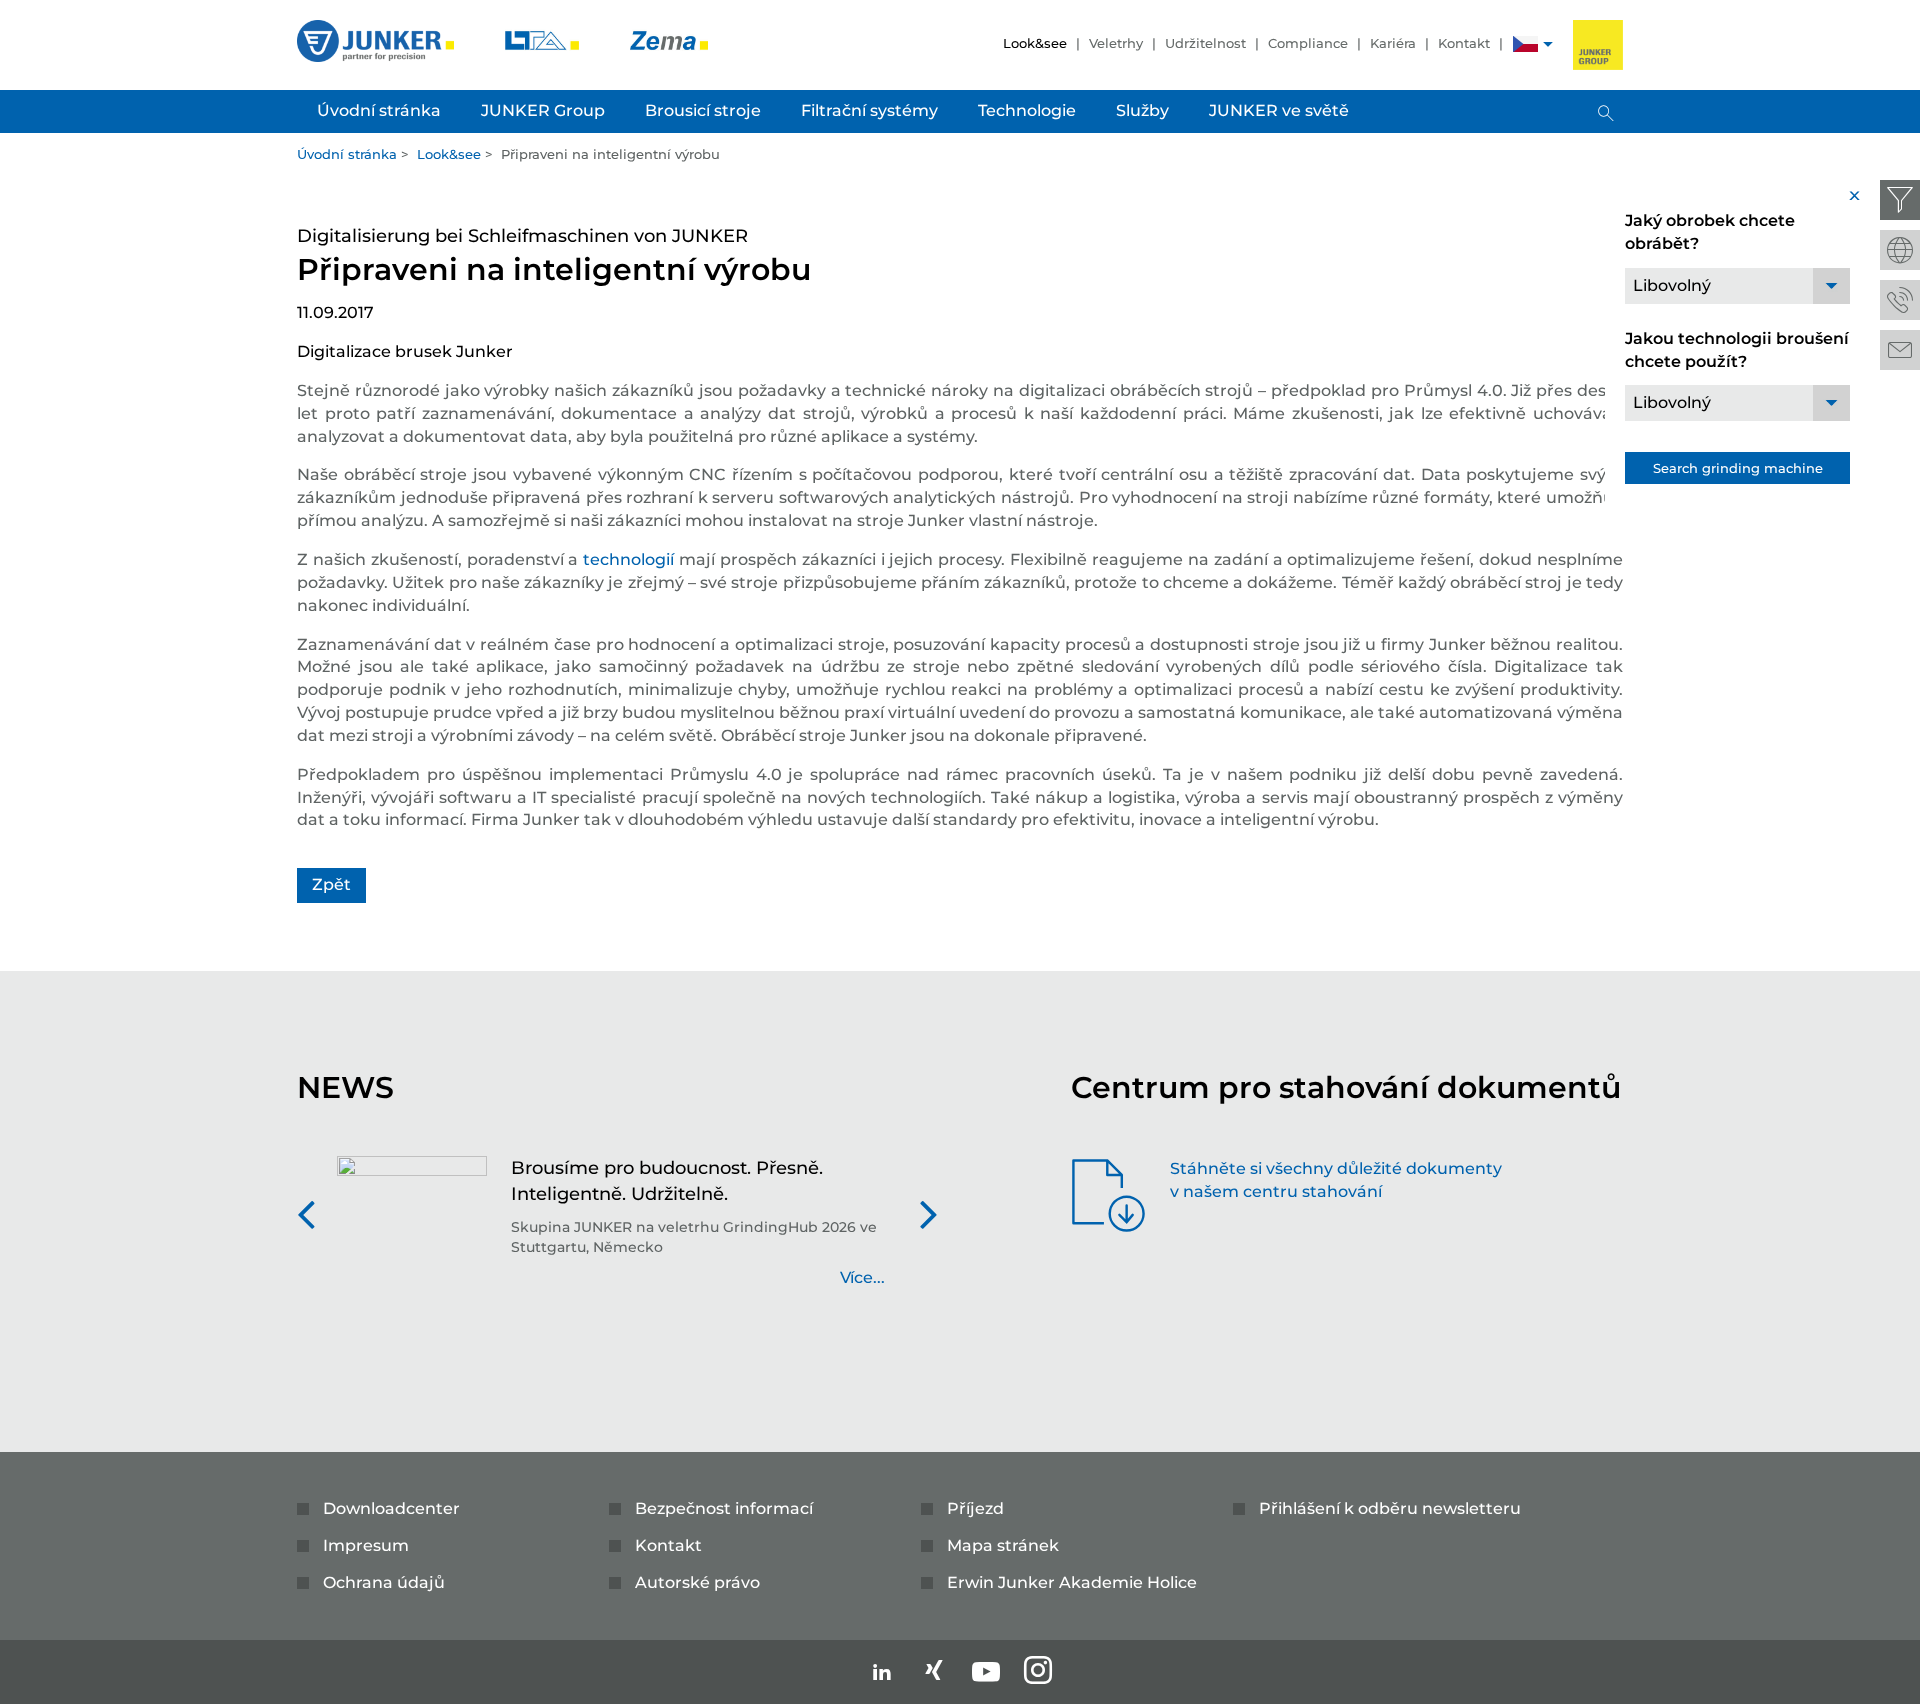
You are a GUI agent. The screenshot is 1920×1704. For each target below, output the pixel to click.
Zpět (331, 884)
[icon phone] (1900, 300)
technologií (628, 559)
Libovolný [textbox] (1672, 285)
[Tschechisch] (1525, 46)
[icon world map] (1900, 250)
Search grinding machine (1738, 468)
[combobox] (1737, 286)
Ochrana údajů (384, 1582)
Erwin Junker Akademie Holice (1072, 1582)
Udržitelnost (1205, 43)
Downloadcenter (391, 1508)
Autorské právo (697, 1582)
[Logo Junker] (377, 39)
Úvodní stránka (347, 154)
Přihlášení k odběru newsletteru (1390, 1508)
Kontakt (1464, 43)
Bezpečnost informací (724, 1508)
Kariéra (1393, 43)
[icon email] (1900, 350)
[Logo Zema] (669, 39)
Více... (862, 1277)
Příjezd (975, 1508)
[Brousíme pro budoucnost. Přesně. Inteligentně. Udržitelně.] (412, 1233)
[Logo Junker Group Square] (1598, 45)
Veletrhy (1116, 43)
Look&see (1035, 43)
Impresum (366, 1545)
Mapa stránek (1003, 1545)
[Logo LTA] (544, 39)
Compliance (1308, 43)
